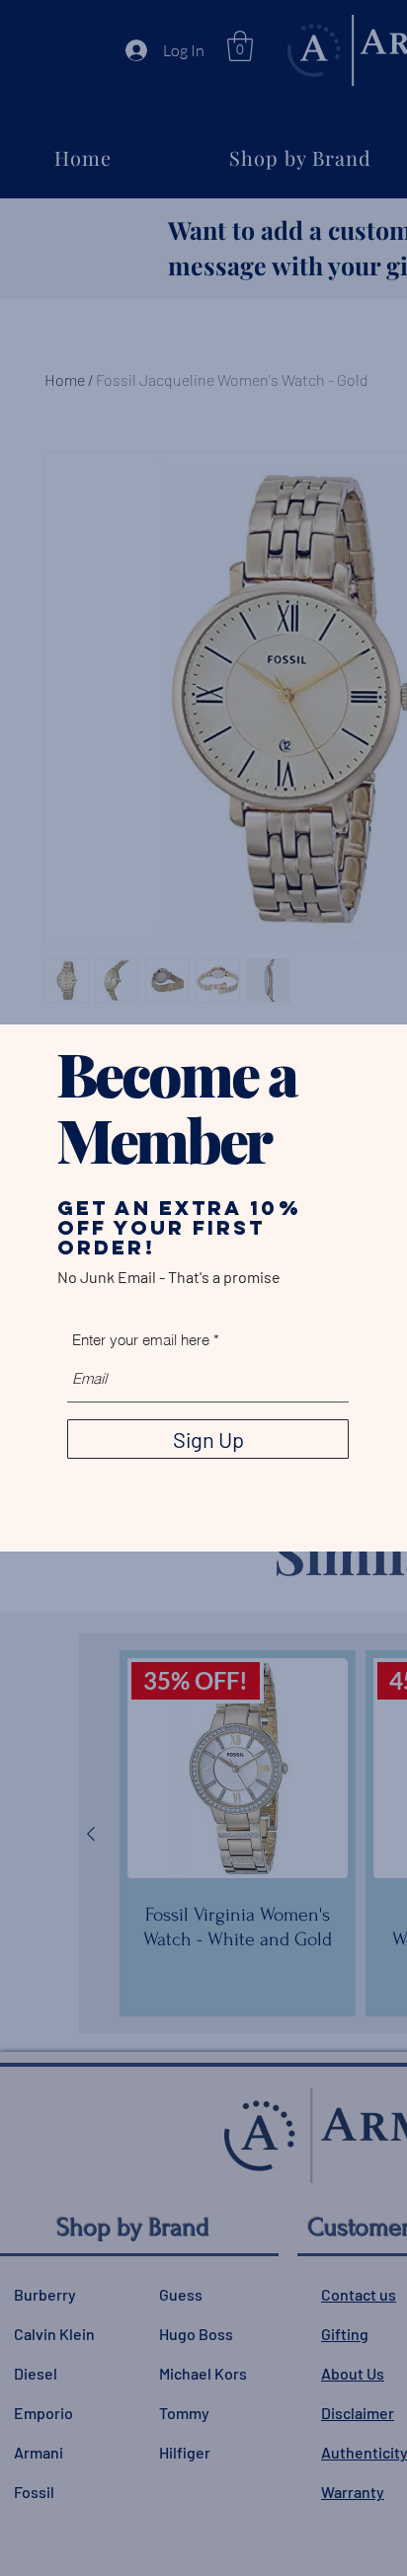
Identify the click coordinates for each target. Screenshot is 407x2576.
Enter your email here (141, 1340)
